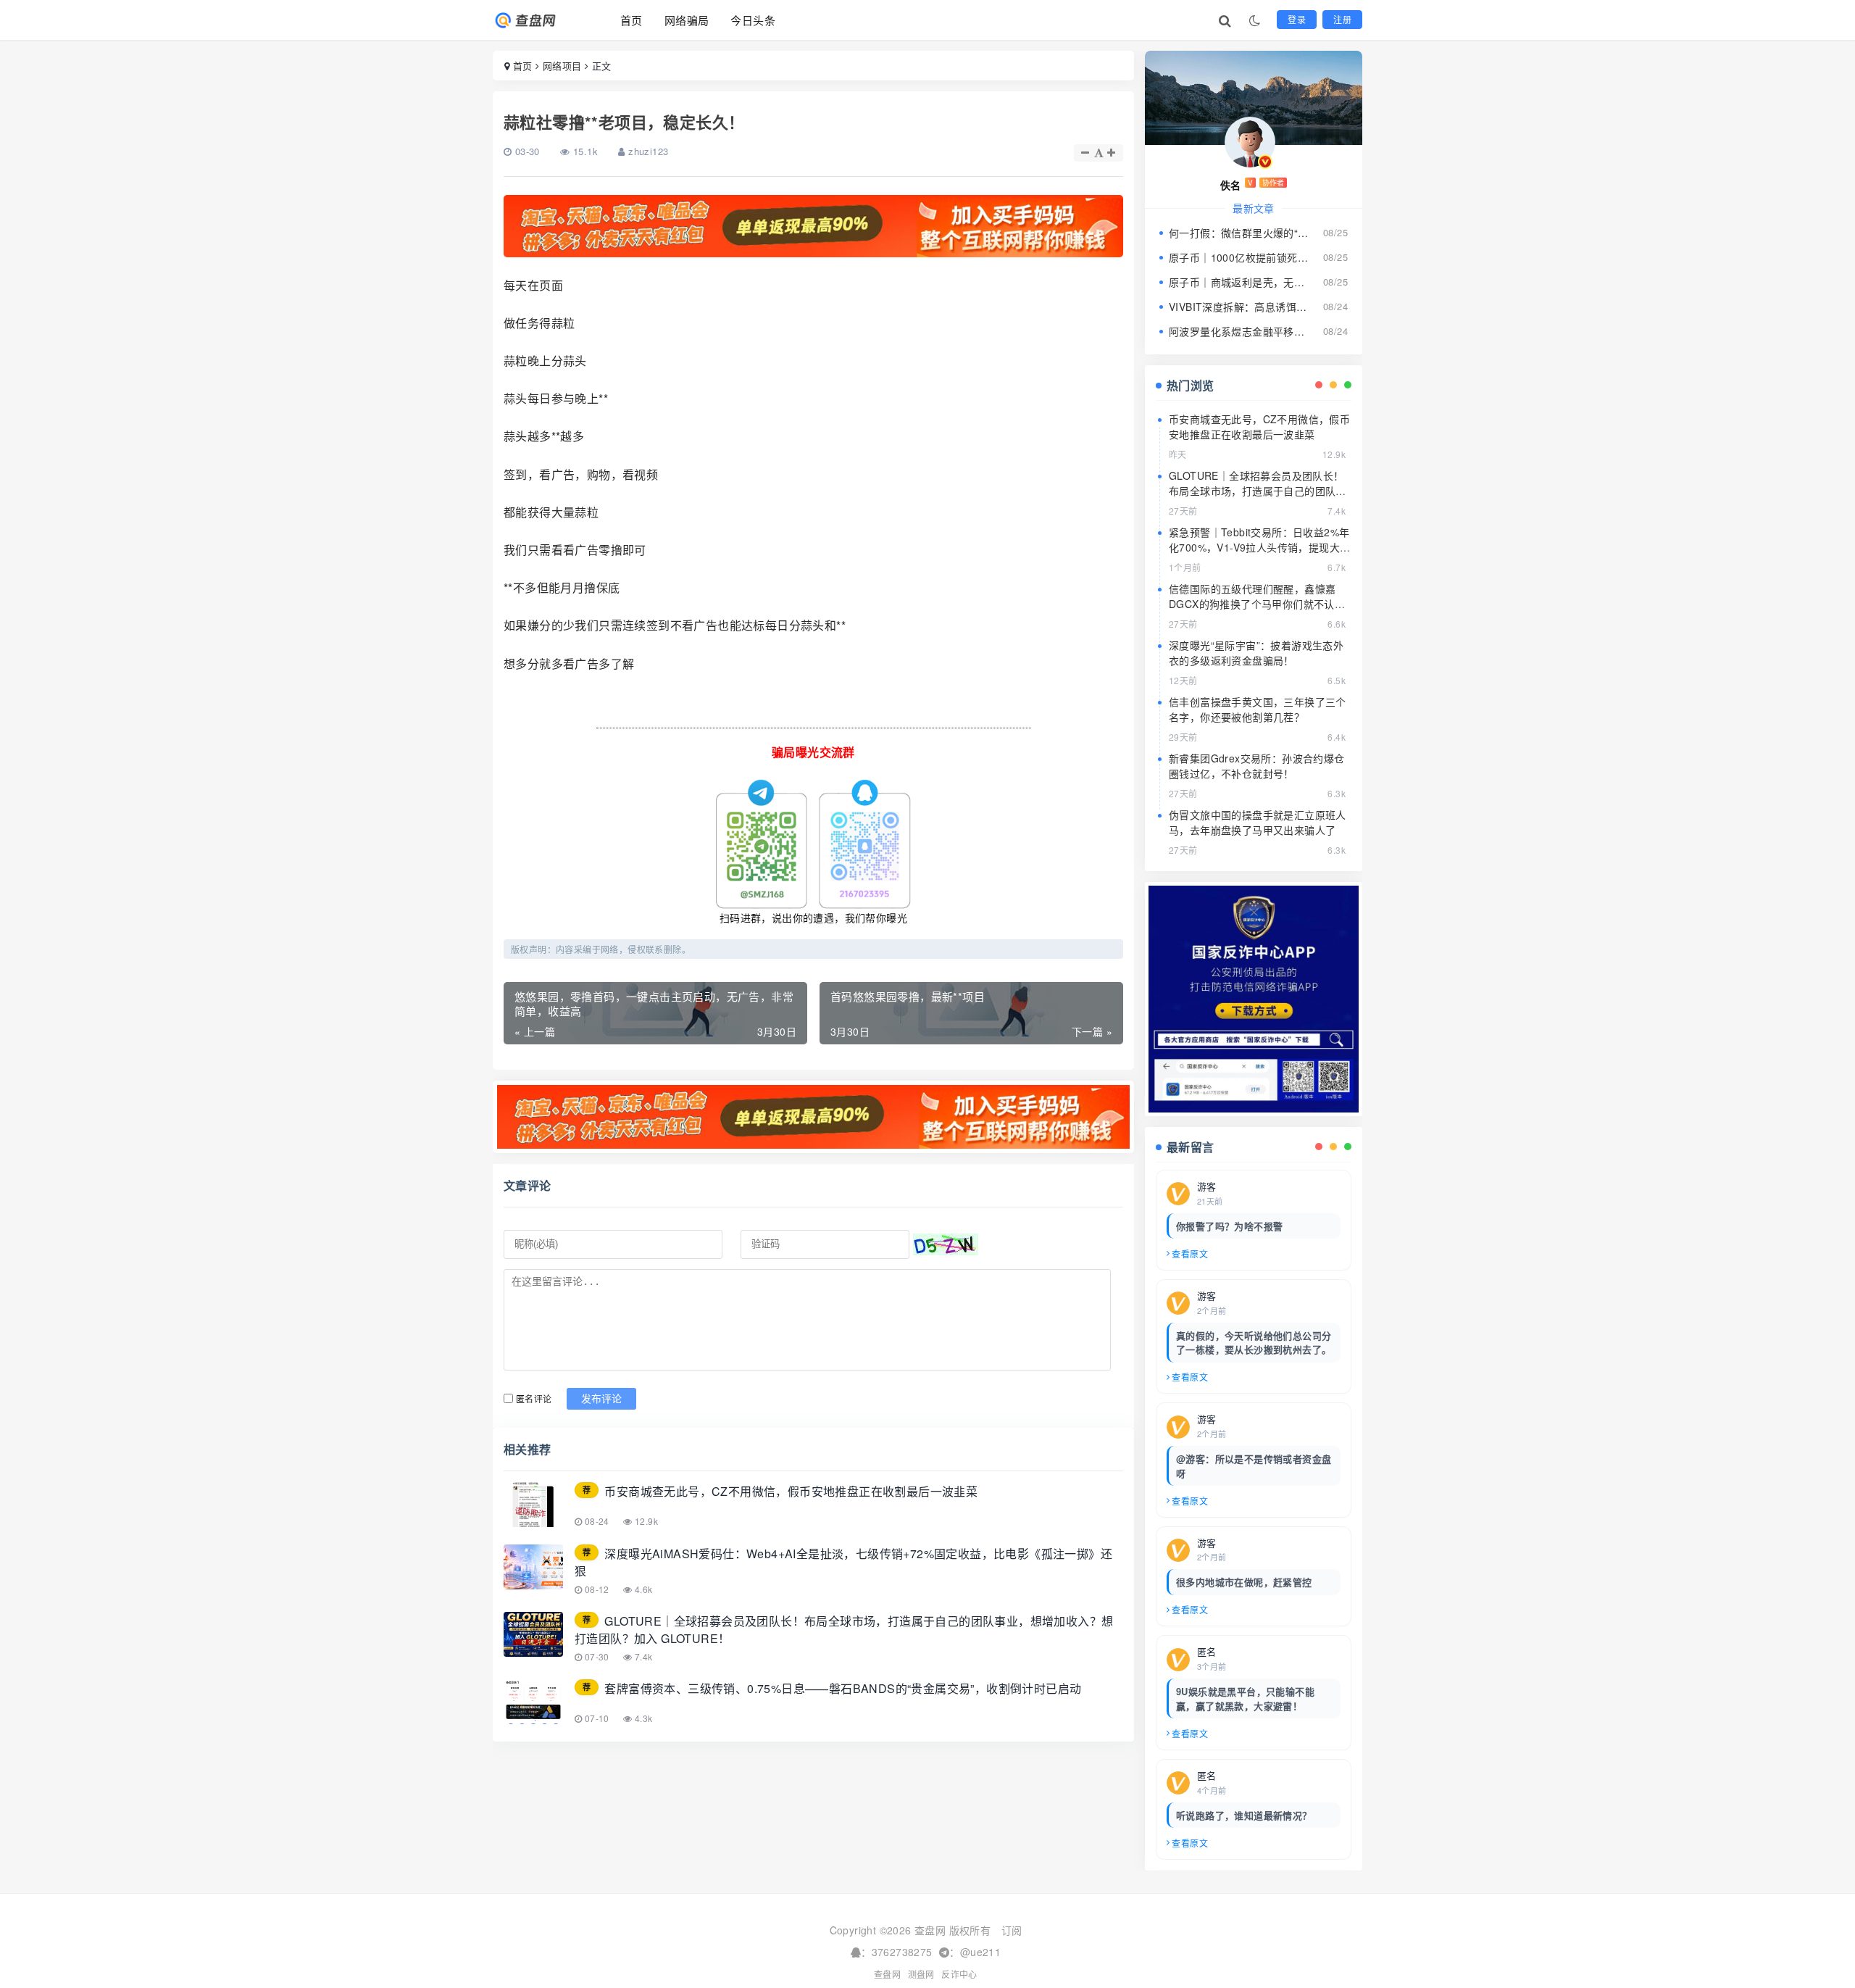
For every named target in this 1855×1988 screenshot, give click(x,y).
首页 (631, 20)
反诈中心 (959, 1974)
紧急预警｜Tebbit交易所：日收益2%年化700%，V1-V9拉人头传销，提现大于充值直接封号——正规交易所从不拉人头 (1259, 555)
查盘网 (887, 1974)
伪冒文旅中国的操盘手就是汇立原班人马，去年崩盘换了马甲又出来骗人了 (1258, 822)
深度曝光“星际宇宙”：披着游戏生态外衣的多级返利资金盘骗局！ (1256, 653)
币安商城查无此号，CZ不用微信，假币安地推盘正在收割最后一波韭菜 (1259, 427)
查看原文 (1190, 1253)
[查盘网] (538, 20)
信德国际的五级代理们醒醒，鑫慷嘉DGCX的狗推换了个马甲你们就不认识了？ (1257, 604)
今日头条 (753, 20)
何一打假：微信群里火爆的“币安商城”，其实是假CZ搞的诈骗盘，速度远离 (1239, 233)
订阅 (1012, 1930)
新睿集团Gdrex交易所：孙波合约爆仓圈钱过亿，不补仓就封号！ (1257, 766)
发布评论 (601, 1399)
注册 (1342, 19)
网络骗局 (687, 20)
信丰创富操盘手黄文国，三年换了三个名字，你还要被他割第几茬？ (1258, 709)
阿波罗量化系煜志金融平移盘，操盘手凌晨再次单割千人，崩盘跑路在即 (1239, 331)
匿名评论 (534, 1398)
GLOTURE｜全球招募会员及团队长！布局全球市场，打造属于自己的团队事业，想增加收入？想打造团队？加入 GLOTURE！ (1258, 498)
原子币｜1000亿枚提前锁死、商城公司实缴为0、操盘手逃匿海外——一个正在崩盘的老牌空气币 (1239, 257)
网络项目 (562, 66)
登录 (1297, 19)
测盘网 (921, 1974)
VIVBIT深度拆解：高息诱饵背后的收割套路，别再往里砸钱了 (1239, 307)
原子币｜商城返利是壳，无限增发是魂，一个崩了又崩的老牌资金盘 (1239, 282)
